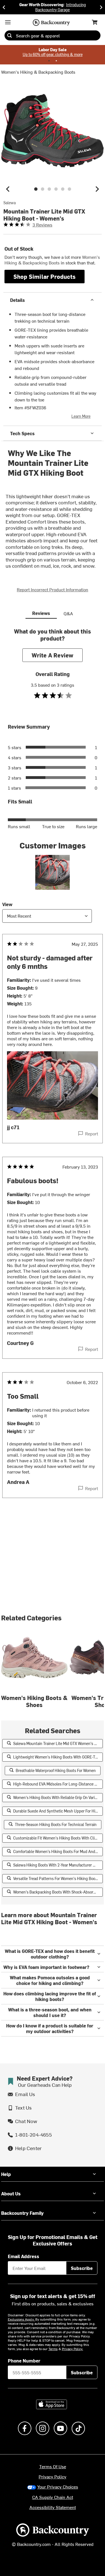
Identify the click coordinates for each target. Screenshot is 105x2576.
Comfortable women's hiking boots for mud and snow (58, 1851)
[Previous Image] (8, 189)
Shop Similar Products (45, 276)
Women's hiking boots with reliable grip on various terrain (58, 1797)
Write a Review (53, 655)
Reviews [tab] (41, 613)
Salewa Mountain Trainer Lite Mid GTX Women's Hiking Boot (58, 1743)
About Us (11, 2193)
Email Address (24, 2256)
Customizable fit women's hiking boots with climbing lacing (58, 1838)
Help (6, 2174)
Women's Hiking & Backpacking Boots (38, 72)
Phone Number (24, 2361)
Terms (53, 2349)
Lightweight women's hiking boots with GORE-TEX (56, 1757)
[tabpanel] (53, 1074)
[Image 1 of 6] (36, 189)
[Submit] (10, 35)
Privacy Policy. (73, 2349)
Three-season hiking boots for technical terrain (56, 1824)
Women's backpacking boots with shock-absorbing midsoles (58, 1892)
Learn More (81, 416)
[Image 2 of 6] (43, 189)
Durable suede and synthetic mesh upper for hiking (58, 1811)
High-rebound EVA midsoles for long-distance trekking (58, 1784)
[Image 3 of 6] (49, 189)
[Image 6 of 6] (69, 189)
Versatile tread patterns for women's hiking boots (56, 1878)
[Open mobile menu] (8, 22)
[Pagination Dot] (49, 61)
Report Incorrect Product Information (53, 589)
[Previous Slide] (4, 7)
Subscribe (82, 2268)
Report (92, 1133)
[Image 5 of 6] (63, 189)
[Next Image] (97, 189)
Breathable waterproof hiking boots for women (56, 1770)
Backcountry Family (22, 2213)
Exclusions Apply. (22, 2319)
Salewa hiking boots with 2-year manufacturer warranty (58, 1865)
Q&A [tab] (68, 613)
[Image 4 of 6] (56, 189)
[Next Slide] (101, 7)
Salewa (10, 203)
